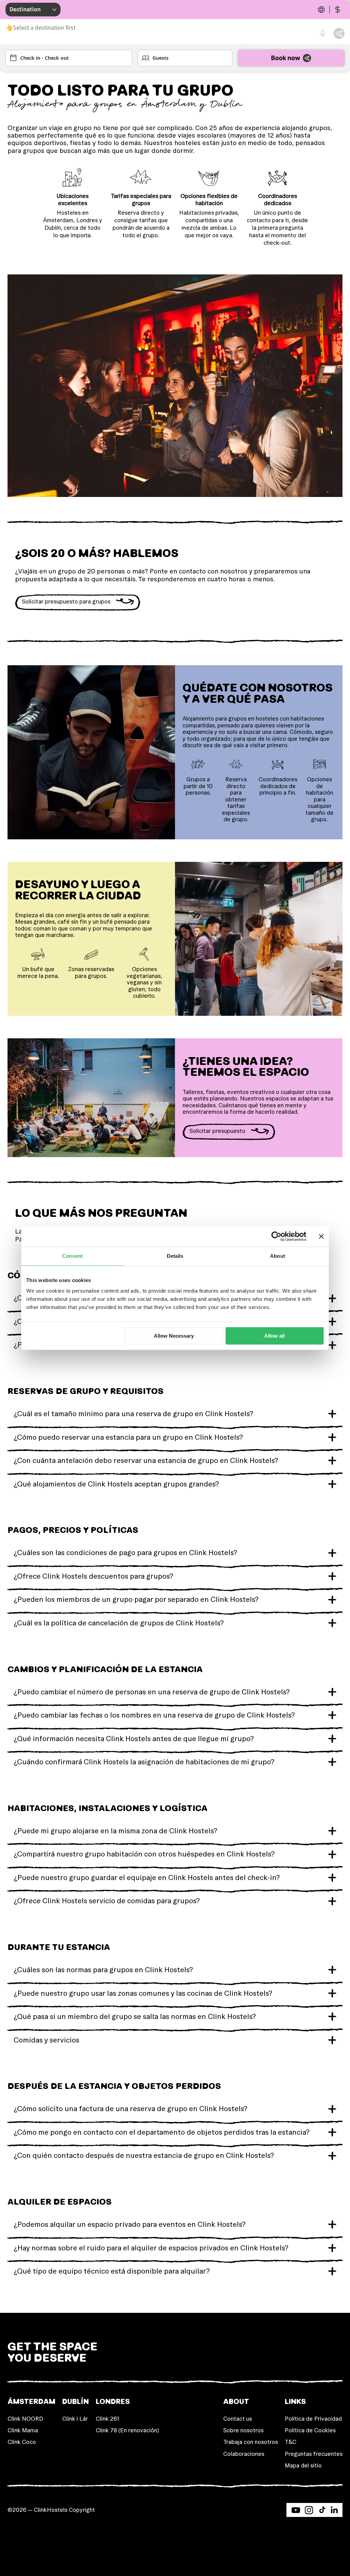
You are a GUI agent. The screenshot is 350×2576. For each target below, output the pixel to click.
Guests (160, 58)
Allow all (274, 1336)
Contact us (238, 2419)
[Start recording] (323, 33)
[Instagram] (309, 2510)
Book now (286, 58)
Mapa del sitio (303, 2465)
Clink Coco (22, 2442)
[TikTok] (322, 2510)
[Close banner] (321, 1236)
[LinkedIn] (334, 2510)
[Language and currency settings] (329, 10)
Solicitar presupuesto (217, 1131)
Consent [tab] (72, 1256)
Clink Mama (23, 2430)
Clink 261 (107, 2419)
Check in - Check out (44, 58)
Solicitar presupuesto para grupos (66, 601)
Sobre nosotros (243, 2430)
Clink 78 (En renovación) (127, 2430)
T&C (291, 2442)
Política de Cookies (310, 2430)
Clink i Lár (75, 2419)
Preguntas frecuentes (314, 2454)
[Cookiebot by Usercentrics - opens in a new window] (276, 1236)
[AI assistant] (339, 33)
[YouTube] (296, 2510)
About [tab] (278, 1256)
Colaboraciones (244, 2454)
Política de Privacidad (313, 2419)
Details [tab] (175, 1256)
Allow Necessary (174, 1336)
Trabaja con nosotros (251, 2442)
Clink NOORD (25, 2419)
